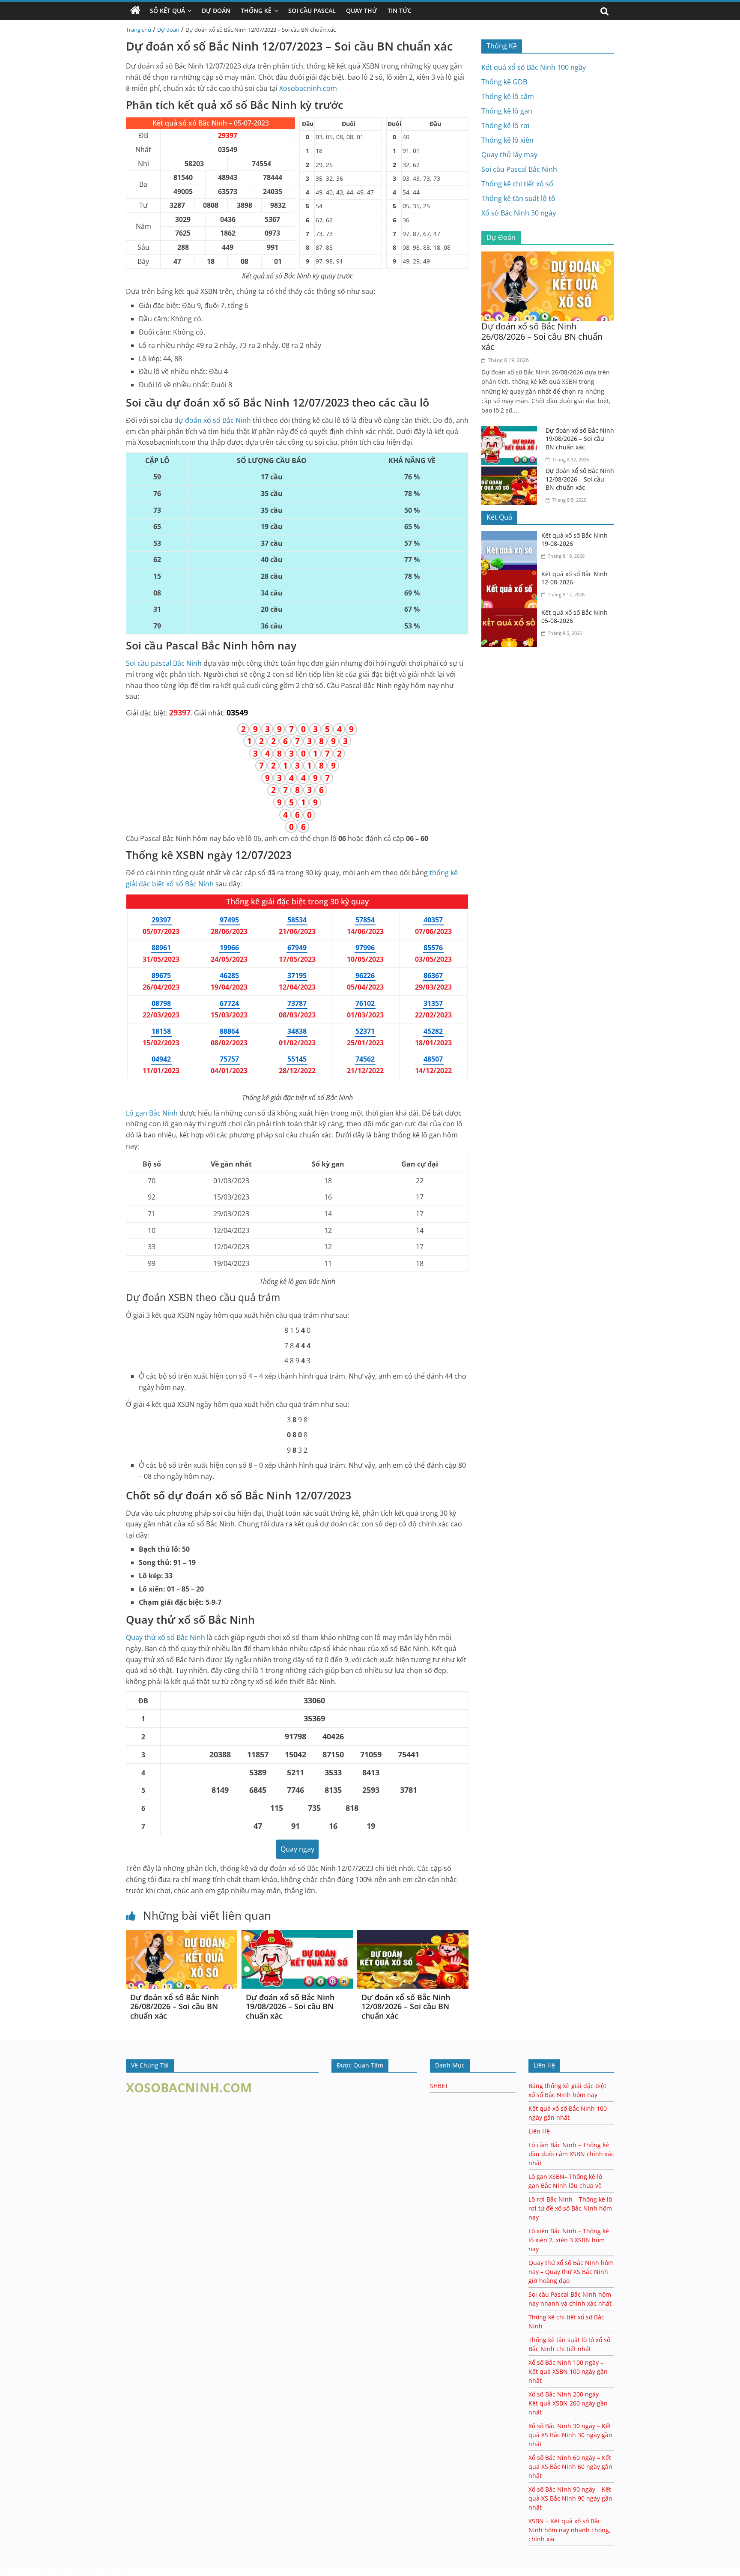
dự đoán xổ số (213, 420)
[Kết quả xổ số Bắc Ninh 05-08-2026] (511, 613)
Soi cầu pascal (164, 663)
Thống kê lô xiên (507, 140)
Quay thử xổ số (166, 1637)
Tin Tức (400, 10)
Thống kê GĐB (504, 82)
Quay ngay (297, 1849)
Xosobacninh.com (308, 88)
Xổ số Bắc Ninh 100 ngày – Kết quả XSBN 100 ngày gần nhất (568, 2371)
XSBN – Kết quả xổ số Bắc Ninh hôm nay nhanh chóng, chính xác (570, 2530)
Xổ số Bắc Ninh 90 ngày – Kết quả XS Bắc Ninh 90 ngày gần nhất (570, 2498)
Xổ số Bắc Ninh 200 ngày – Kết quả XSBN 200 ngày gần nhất (568, 2403)
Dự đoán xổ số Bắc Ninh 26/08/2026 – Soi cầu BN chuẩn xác (175, 2006)
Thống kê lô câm (508, 96)
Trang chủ (139, 30)
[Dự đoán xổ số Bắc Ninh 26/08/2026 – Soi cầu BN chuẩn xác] (182, 1935)
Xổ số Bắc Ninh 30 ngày (519, 213)
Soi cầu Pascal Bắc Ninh (519, 169)
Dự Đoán (216, 10)
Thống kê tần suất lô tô (518, 198)
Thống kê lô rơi (505, 126)
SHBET (439, 2086)
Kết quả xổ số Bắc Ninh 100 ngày (534, 67)
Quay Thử (362, 10)
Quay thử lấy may (509, 155)
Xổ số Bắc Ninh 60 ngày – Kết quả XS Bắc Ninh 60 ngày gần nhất (570, 2467)
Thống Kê (256, 10)
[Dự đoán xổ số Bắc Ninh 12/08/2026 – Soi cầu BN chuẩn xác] (413, 1935)
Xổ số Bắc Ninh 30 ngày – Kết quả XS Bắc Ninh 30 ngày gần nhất (570, 2435)
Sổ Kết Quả (167, 10)
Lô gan (152, 1113)
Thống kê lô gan (507, 111)
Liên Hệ (539, 2131)
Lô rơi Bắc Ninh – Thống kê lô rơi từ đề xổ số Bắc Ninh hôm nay (570, 2208)
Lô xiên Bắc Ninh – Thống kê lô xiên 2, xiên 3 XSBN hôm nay (569, 2240)
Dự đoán (168, 30)
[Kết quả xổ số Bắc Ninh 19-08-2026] (511, 536)
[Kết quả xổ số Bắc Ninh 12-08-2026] (511, 575)
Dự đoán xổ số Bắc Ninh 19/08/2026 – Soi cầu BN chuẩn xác (290, 2006)
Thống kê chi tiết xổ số (517, 184)
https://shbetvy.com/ (83, 2572)
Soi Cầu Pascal (312, 10)
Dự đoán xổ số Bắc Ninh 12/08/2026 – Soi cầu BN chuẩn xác (406, 2006)
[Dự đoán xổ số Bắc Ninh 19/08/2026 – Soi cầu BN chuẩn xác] (297, 1935)
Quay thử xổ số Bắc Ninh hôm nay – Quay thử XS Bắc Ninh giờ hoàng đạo (571, 2272)
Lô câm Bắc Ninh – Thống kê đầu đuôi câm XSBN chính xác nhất (571, 2154)
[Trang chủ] (135, 11)
